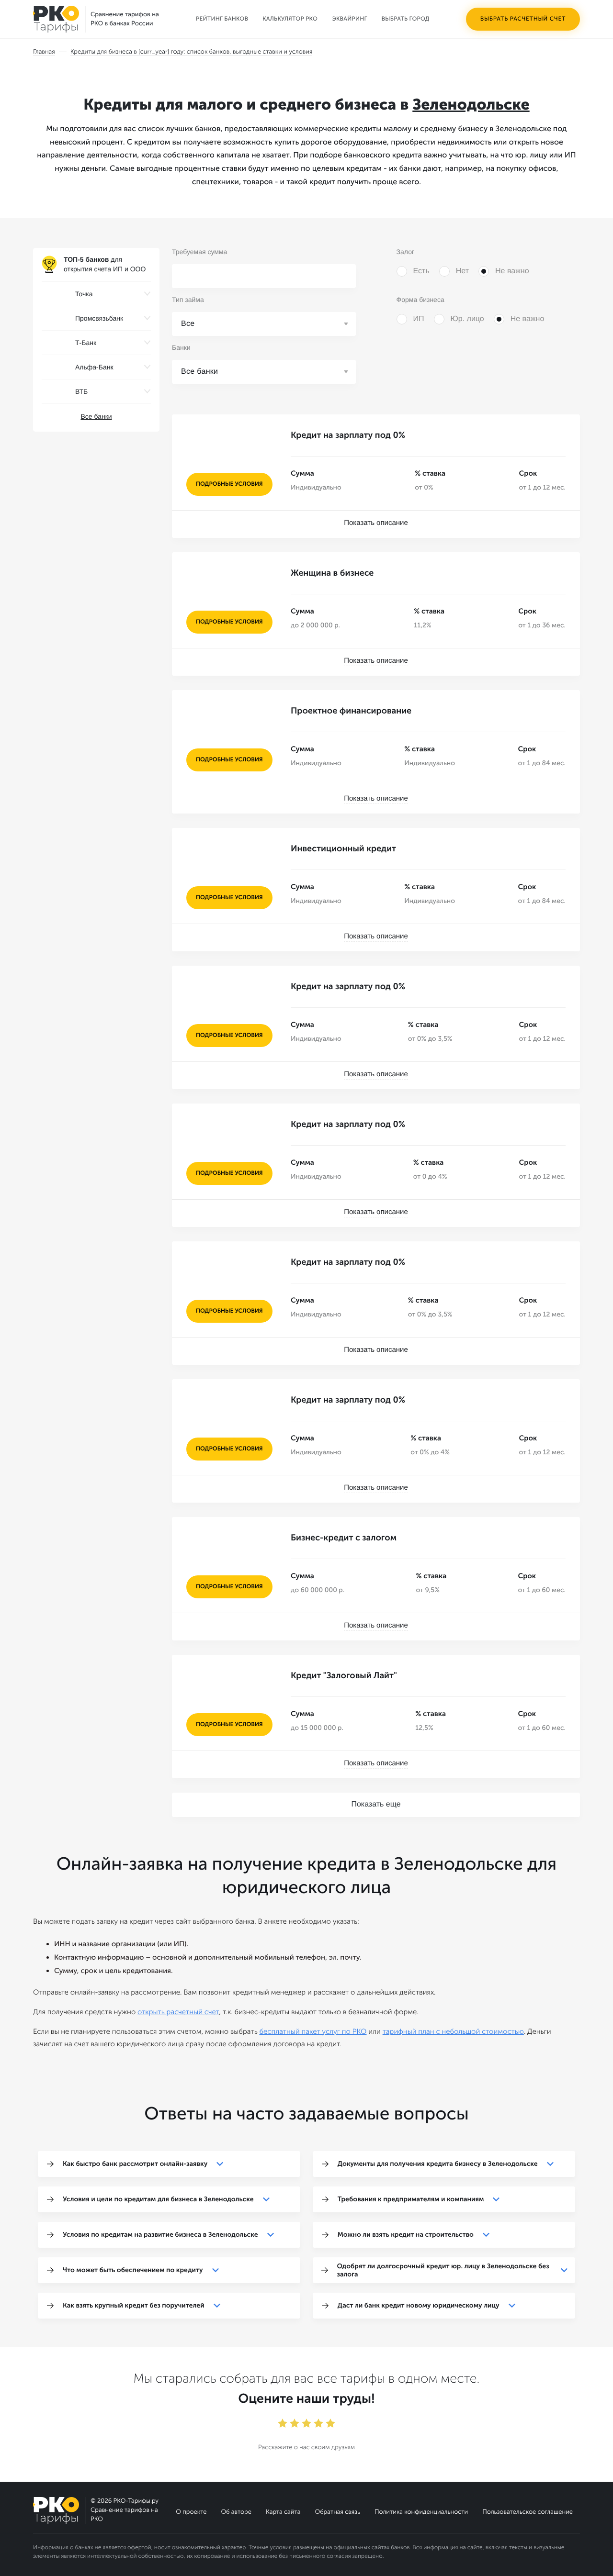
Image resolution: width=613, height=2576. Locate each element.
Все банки (96, 416)
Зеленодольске (471, 105)
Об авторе (236, 2512)
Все (188, 324)
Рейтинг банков (222, 19)
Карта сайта (283, 2512)
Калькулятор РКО (290, 19)
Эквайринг (349, 19)
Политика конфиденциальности (421, 2512)
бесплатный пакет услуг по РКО (313, 2031)
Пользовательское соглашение (528, 2512)
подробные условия (229, 484)
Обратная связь (337, 2512)
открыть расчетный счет (178, 2012)
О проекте (191, 2512)
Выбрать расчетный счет (523, 19)
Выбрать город (406, 19)
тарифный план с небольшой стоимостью (453, 2031)
